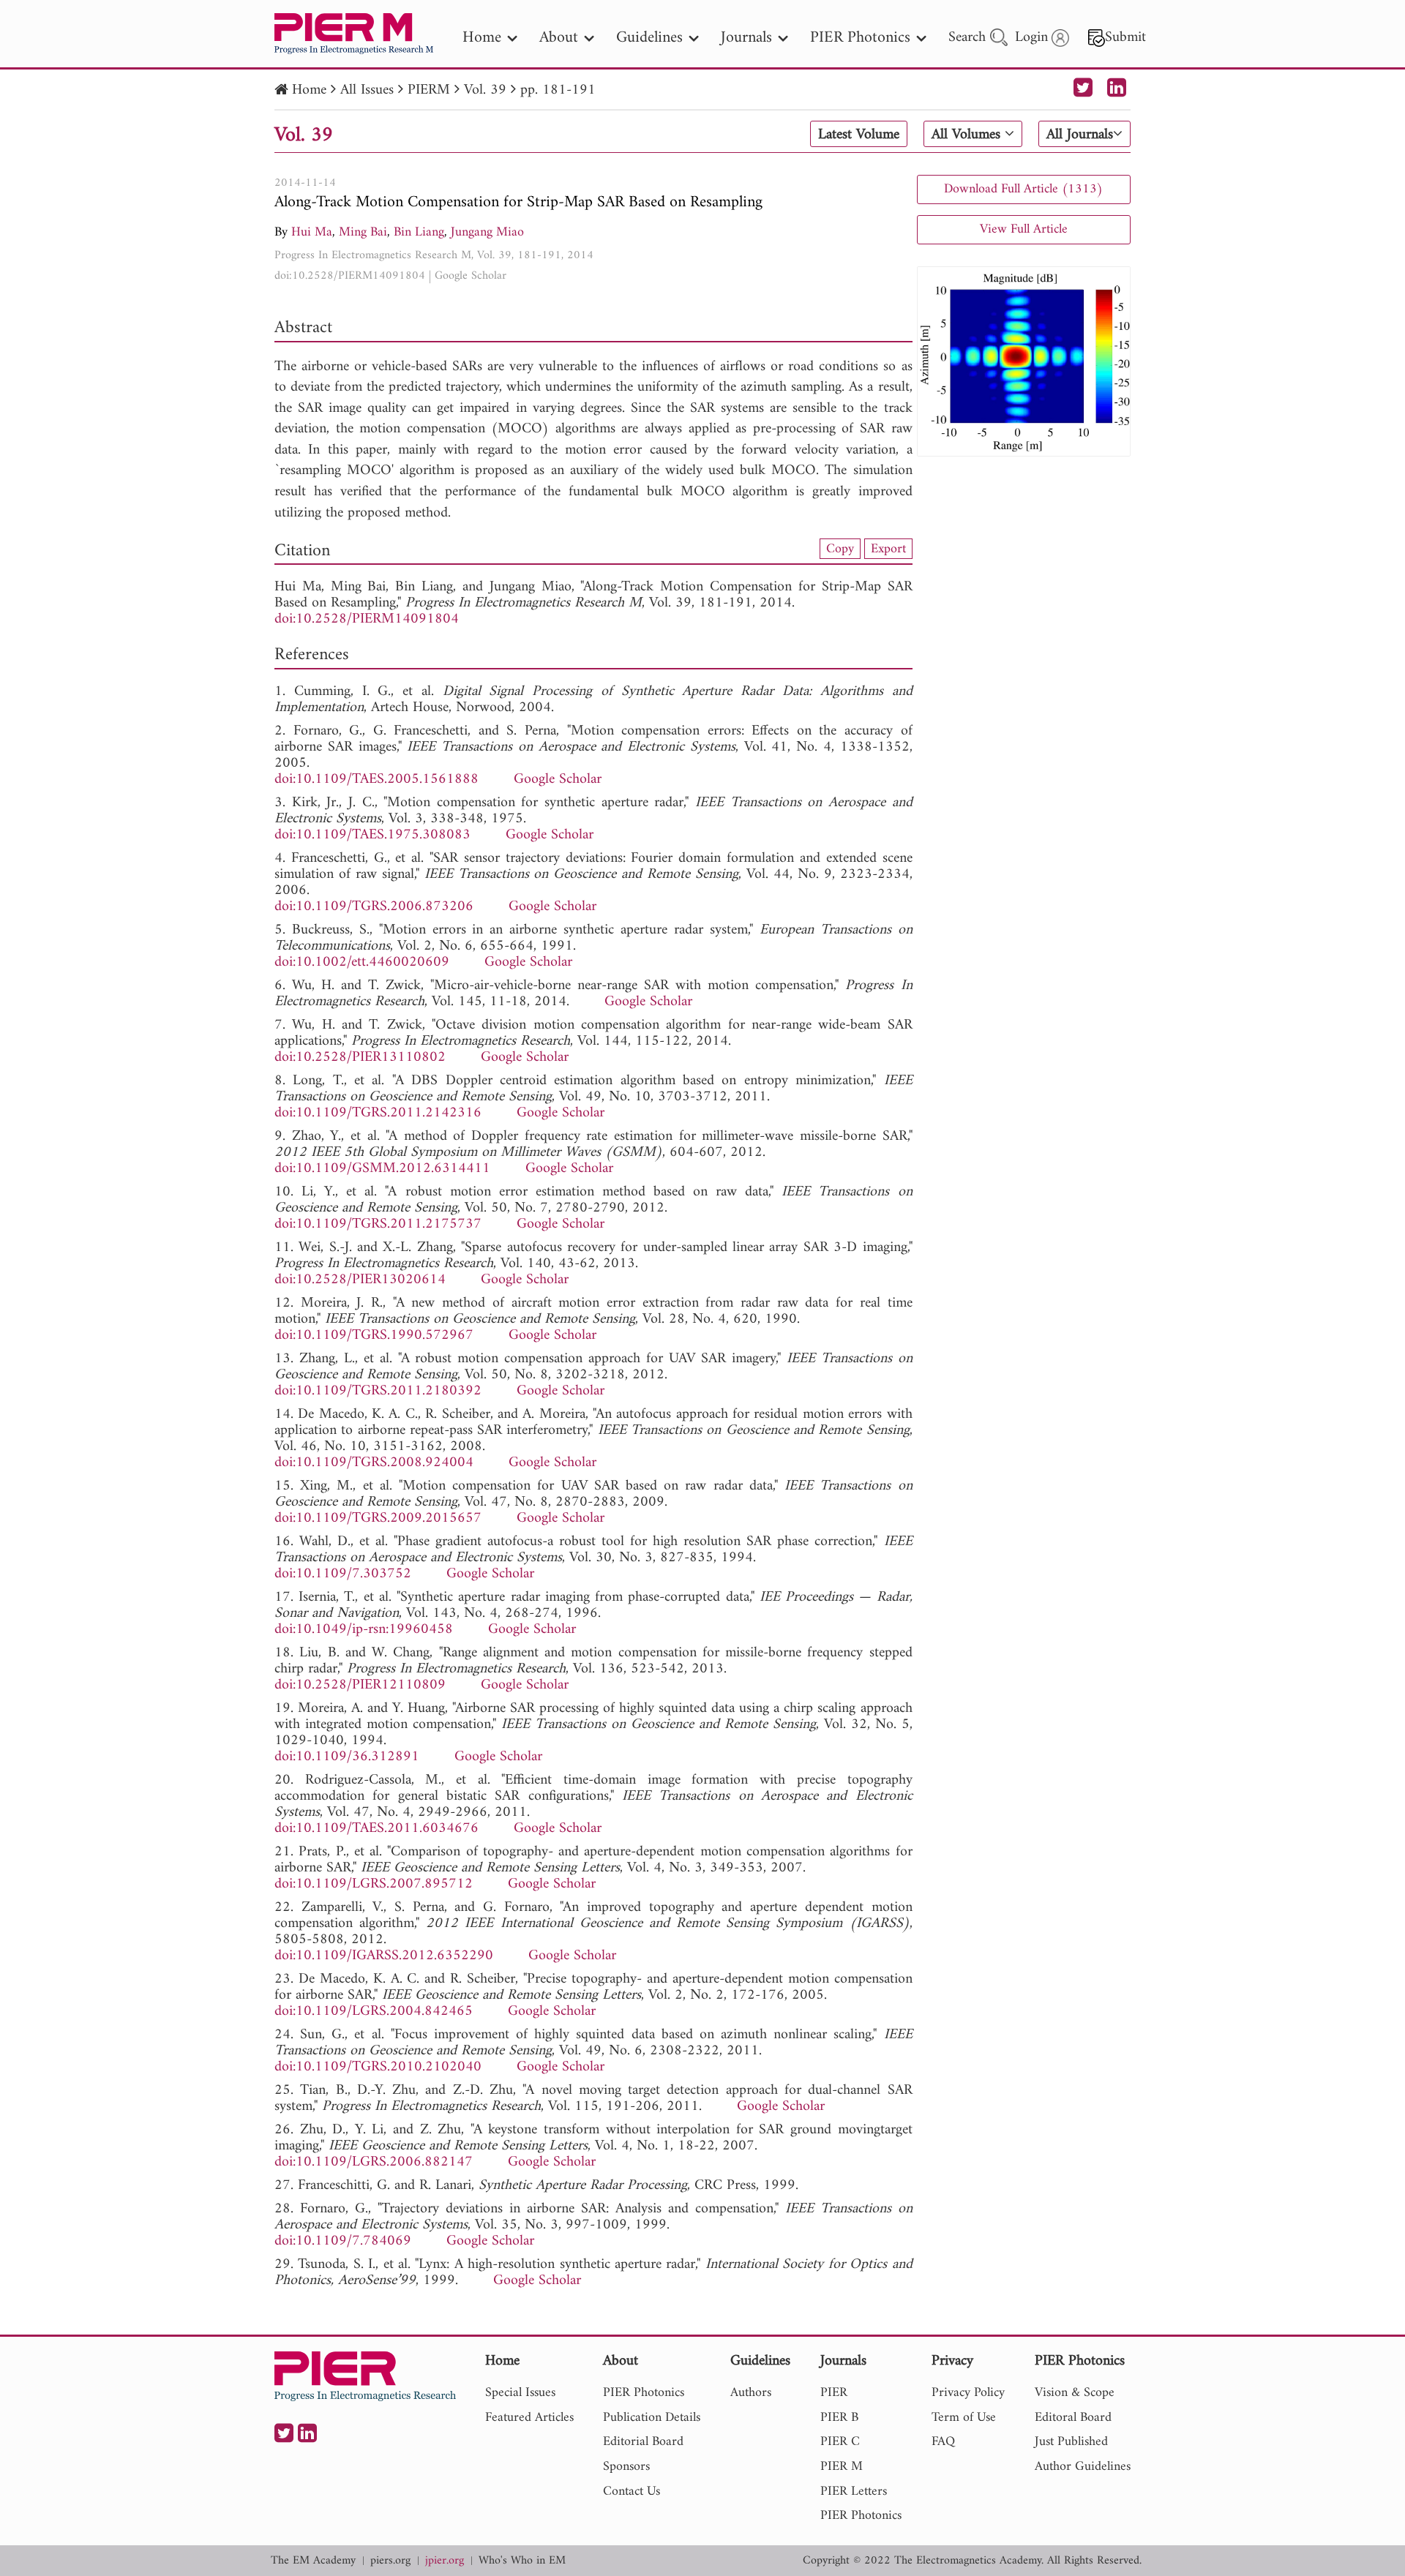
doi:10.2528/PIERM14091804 (350, 276)
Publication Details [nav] (652, 2418)
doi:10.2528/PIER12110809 (360, 1685)
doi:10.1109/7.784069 (343, 2241)
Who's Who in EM (522, 2561)
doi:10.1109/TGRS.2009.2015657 (378, 1518)
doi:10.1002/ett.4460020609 (362, 962)
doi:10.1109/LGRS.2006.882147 (374, 2162)
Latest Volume (859, 135)
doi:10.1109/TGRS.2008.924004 (374, 1463)
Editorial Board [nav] (643, 2442)
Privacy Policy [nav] (968, 2393)
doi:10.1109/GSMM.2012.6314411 (382, 1169)
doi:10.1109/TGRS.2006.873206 (374, 907)
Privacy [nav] (952, 2362)
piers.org (390, 2561)
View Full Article (1024, 229)
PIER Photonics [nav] (860, 38)
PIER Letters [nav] (854, 2491)
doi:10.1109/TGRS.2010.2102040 (378, 2067)
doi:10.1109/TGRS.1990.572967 (374, 1336)
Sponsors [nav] (626, 2467)
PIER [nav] (834, 2393)
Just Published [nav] (1071, 2442)
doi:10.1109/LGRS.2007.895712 (374, 1884)
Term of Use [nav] (964, 2418)
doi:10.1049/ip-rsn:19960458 (364, 1630)
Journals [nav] (746, 38)
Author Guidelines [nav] (1083, 2467)
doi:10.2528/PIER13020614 (360, 1280)
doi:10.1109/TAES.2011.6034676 (376, 1829)
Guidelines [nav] (649, 38)
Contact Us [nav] (632, 2491)
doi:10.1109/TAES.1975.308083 (372, 835)
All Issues (367, 90)
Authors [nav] (751, 2393)
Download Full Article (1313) (1023, 189)
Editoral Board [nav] (1073, 2418)
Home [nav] (482, 38)
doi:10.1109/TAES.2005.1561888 (376, 780)
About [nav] (559, 38)
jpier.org (445, 2561)
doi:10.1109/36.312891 (347, 1757)
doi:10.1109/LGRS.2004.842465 (374, 2012)
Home (309, 90)
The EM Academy (313, 2561)
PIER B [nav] (839, 2418)
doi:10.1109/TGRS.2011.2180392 (378, 1391)
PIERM (429, 90)
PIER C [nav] (840, 2442)
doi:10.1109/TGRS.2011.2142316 (378, 1113)
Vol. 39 (485, 90)
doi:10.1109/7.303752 (343, 1574)
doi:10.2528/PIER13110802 (360, 1058)
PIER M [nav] (842, 2467)
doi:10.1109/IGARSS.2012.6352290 (384, 1956)
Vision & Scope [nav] (1075, 2393)
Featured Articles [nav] (529, 2418)
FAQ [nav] (943, 2442)
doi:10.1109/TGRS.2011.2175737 (378, 1224)
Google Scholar (471, 276)
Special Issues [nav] (520, 2393)
